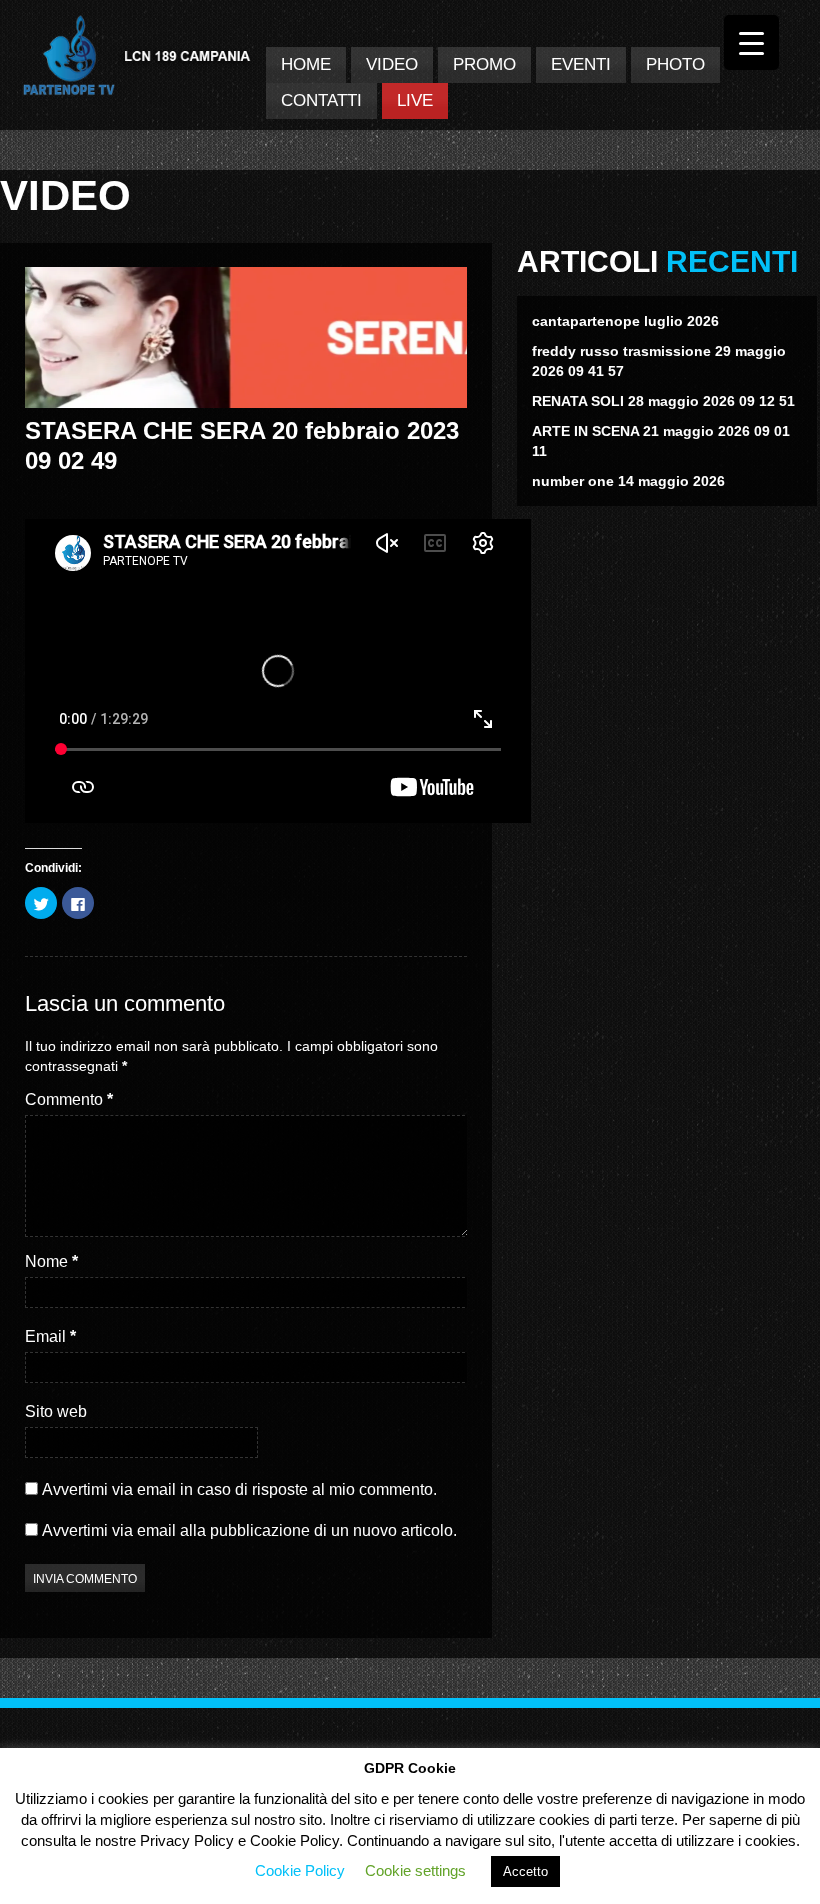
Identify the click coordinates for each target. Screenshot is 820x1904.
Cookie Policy (300, 1870)
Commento (69, 1099)
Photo (675, 64)
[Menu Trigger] (751, 42)
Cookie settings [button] (415, 1870)
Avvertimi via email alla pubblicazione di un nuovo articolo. (249, 1530)
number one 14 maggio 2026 (628, 481)
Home (306, 64)
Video (392, 64)
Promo (484, 64)
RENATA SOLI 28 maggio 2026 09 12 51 (663, 401)
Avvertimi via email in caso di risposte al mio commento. (239, 1489)
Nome (51, 1261)
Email (50, 1336)
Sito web (56, 1411)
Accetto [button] (525, 1871)
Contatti (321, 100)
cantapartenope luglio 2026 (625, 321)
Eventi (581, 64)
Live (415, 100)
